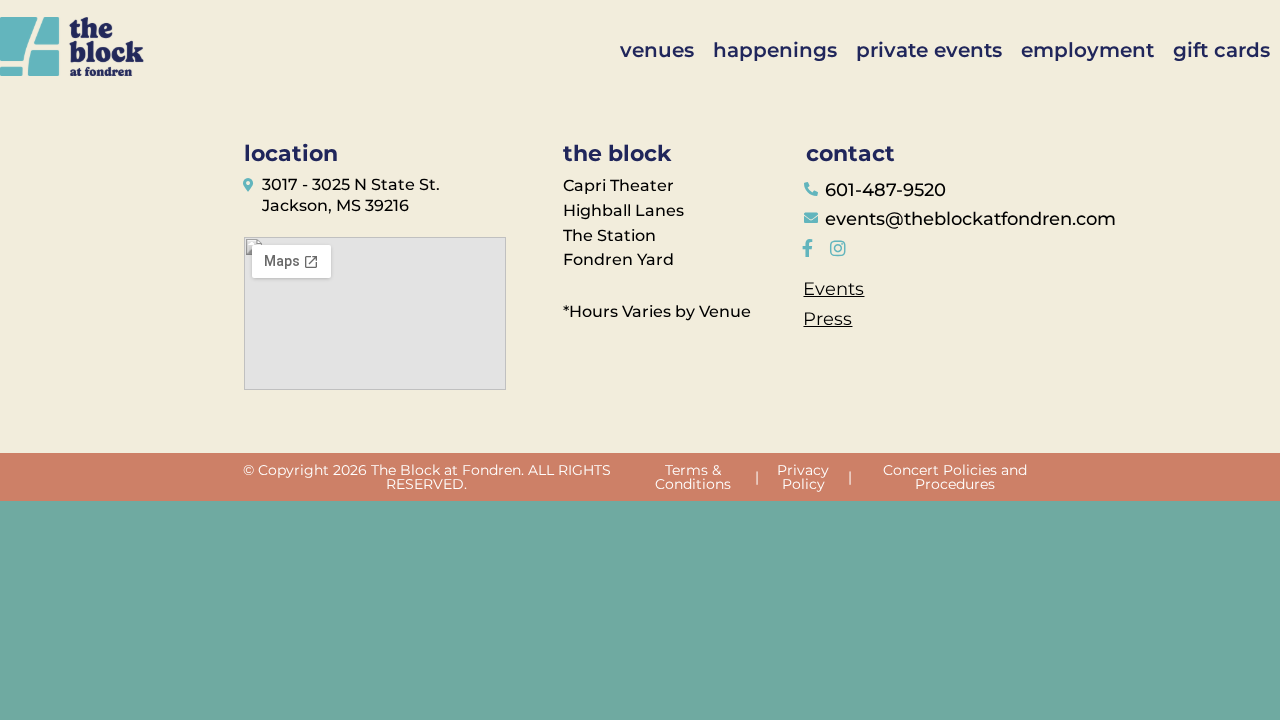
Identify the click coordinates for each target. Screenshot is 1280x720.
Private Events (929, 50)
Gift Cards (1221, 50)
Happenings (775, 50)
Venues (657, 50)
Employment (1087, 50)
